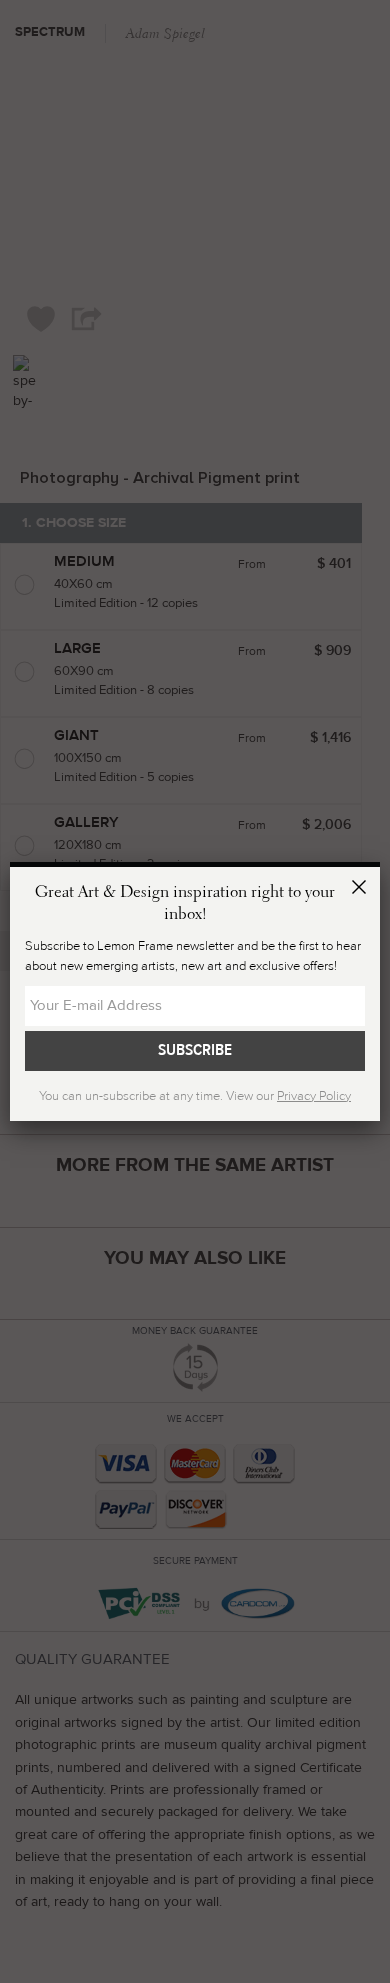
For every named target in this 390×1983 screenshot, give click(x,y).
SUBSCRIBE (195, 1050)
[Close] (362, 890)
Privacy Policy (314, 1096)
